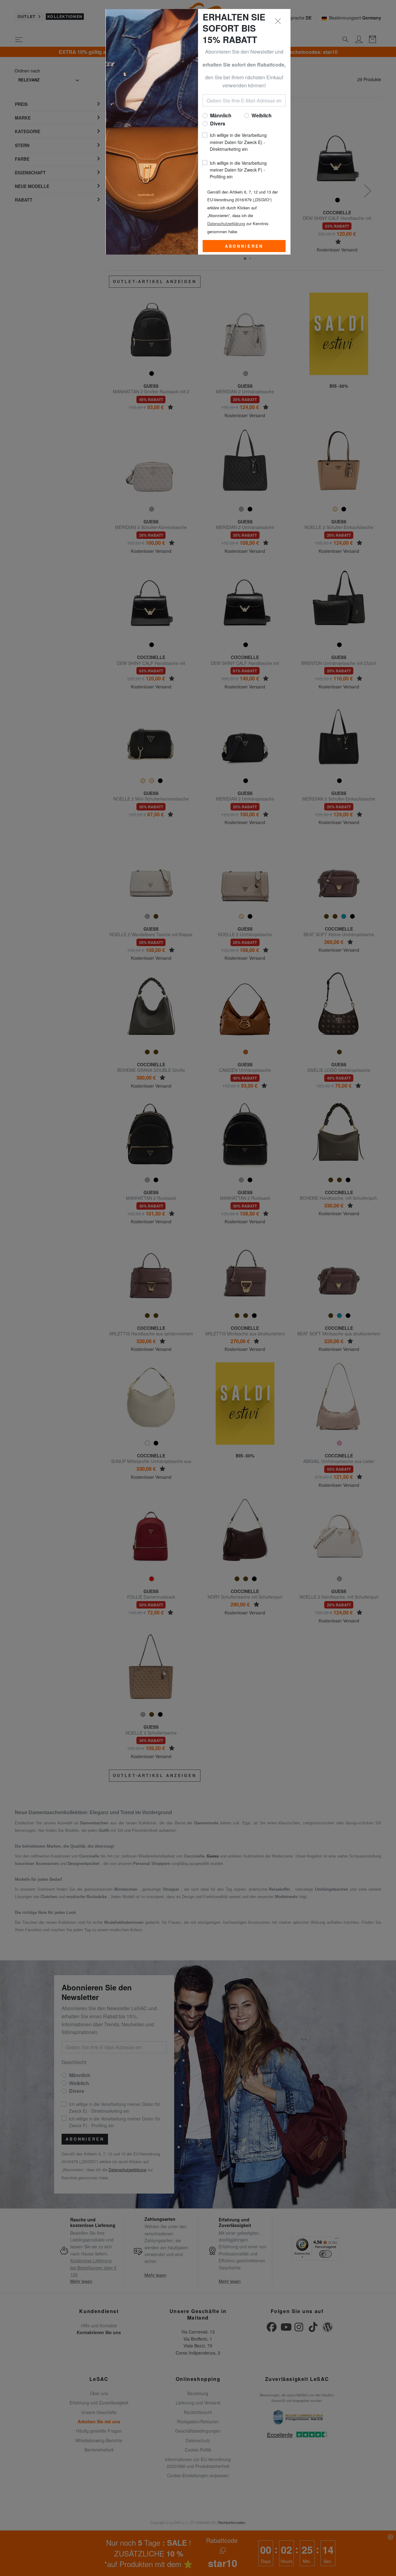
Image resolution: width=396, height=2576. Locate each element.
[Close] (278, 21)
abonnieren (244, 246)
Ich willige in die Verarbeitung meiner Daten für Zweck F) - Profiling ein (238, 170)
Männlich (221, 115)
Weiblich (262, 115)
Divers (218, 123)
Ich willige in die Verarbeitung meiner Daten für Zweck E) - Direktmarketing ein (238, 142)
